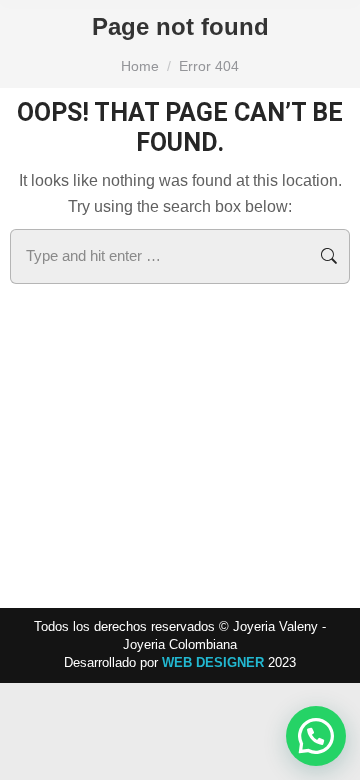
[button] (316, 736)
